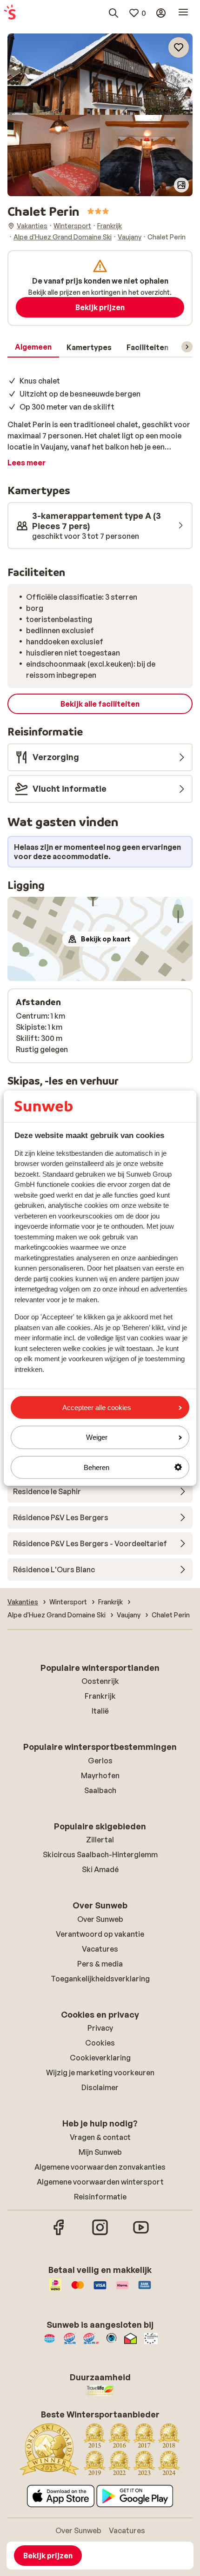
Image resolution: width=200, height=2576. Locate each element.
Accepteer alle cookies (97, 1407)
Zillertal (100, 1840)
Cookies (100, 2043)
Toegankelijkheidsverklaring (100, 1979)
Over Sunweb (100, 1919)
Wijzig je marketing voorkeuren (100, 2073)
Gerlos (100, 1761)
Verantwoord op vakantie (100, 1934)
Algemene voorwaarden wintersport (100, 2182)
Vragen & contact (100, 2137)
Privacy (100, 2028)
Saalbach (100, 1790)
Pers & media (100, 1964)
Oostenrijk (100, 1681)
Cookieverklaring (100, 2058)
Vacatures (100, 1949)
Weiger (97, 1437)
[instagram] (100, 2234)
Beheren (97, 1467)
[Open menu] (183, 13)
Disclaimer (100, 2087)
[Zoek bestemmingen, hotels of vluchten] (113, 13)
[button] (100, 74)
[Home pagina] (10, 13)
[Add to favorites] (179, 47)
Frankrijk (100, 1696)
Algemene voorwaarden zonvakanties (100, 2167)
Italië (100, 1711)
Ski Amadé (100, 1869)
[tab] (33, 347)
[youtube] (141, 2234)
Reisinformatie (100, 2197)
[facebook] (59, 2234)
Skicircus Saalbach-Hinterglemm (100, 1854)
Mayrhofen (100, 1775)
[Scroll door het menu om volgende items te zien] (187, 347)
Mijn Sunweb (100, 2152)
